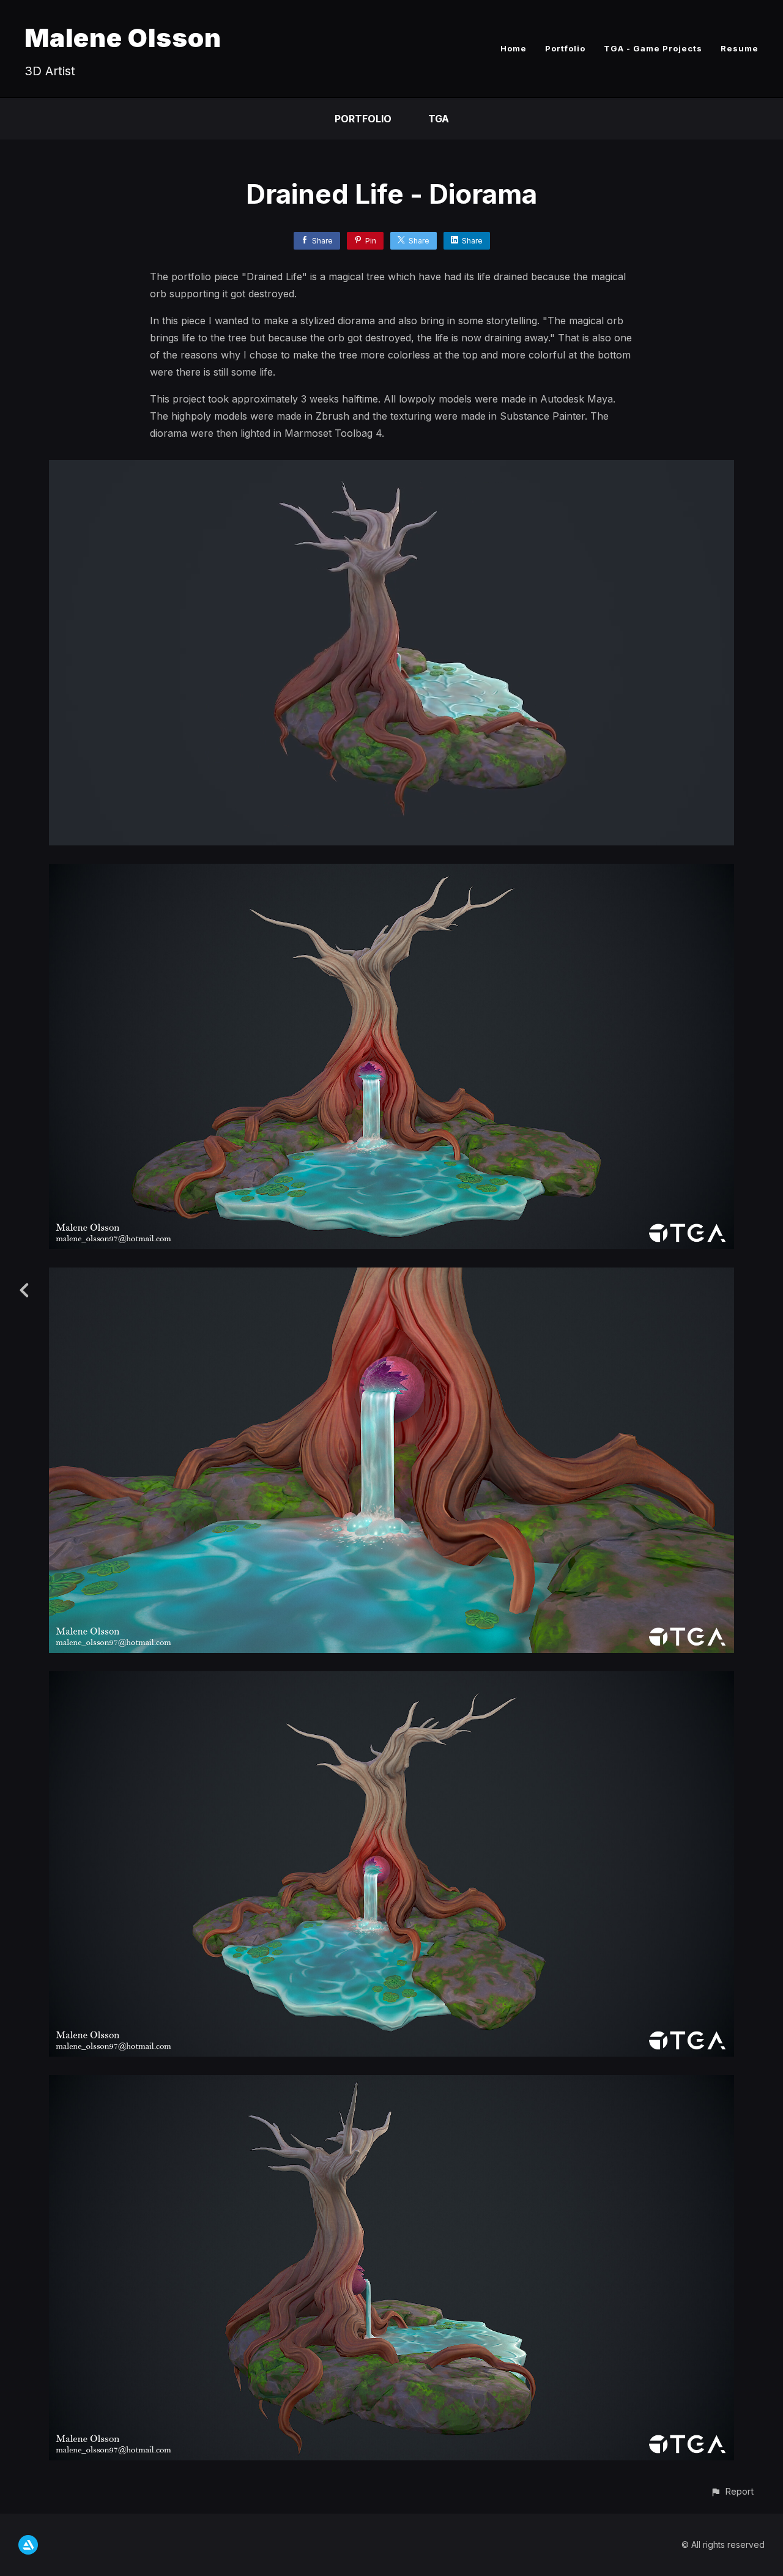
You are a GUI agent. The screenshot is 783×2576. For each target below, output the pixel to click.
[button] (732, 2491)
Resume (740, 48)
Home (514, 48)
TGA (439, 119)
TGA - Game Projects (653, 48)
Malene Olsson (123, 38)
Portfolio (565, 48)
